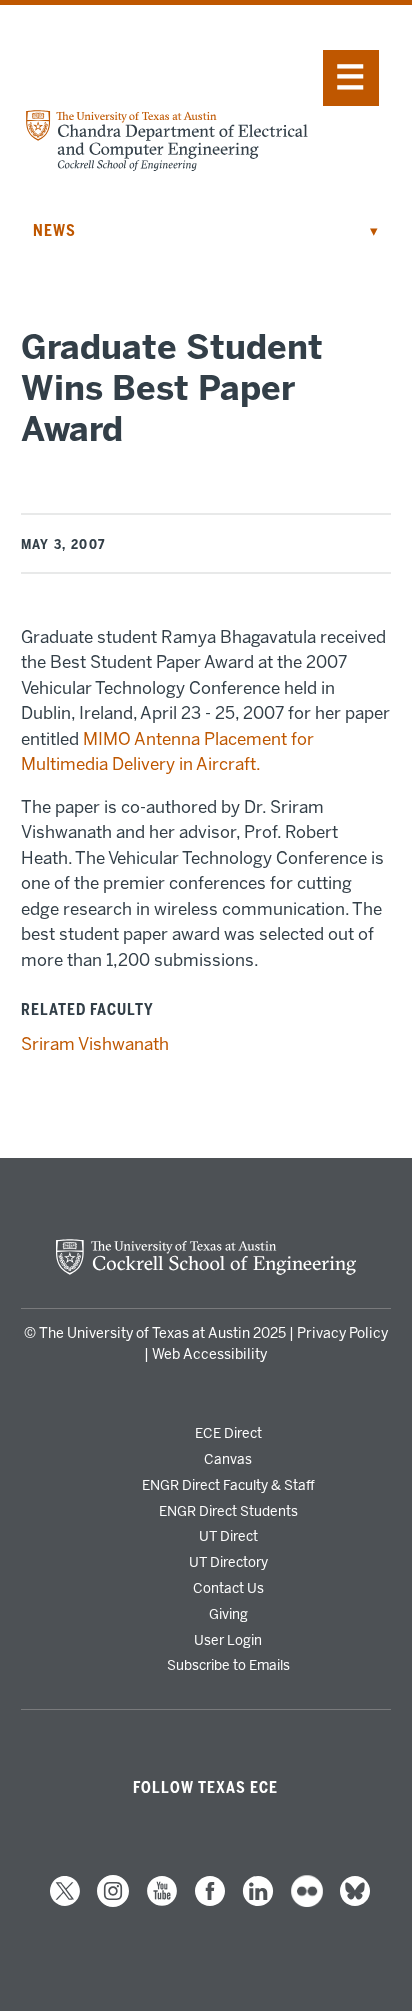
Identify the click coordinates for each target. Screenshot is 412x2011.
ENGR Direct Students (228, 1511)
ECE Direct (228, 1433)
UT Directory (228, 1562)
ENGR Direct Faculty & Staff (228, 1485)
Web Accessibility (209, 1354)
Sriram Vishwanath (95, 1044)
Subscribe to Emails (228, 1665)
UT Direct (228, 1536)
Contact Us (228, 1588)
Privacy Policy (342, 1333)
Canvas (228, 1459)
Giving (228, 1614)
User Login (228, 1640)
